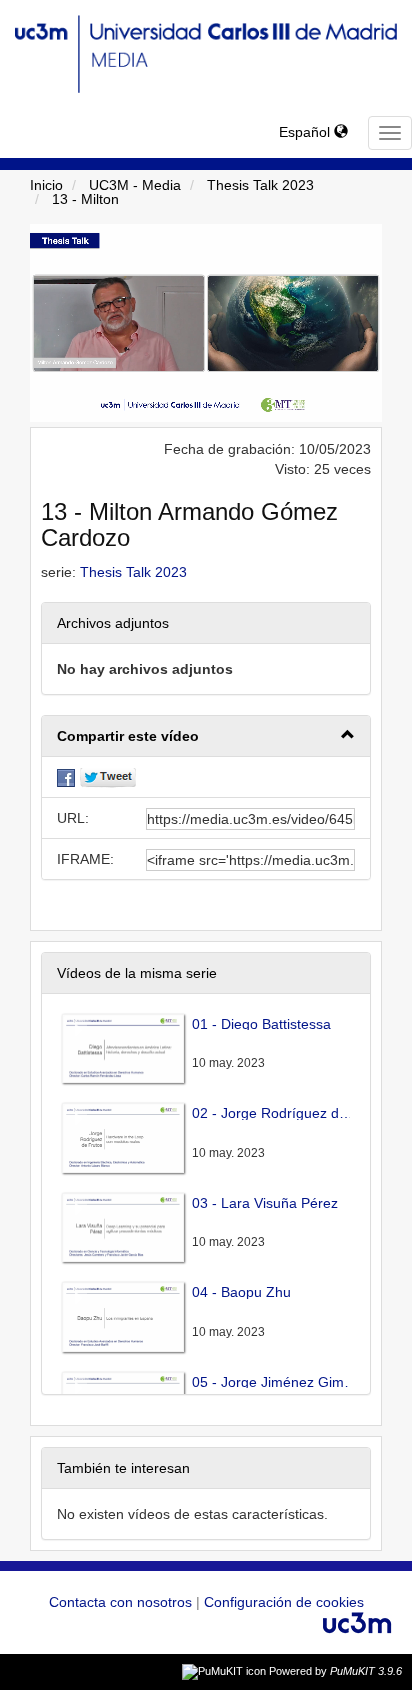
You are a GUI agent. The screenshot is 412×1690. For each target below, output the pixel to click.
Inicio (46, 185)
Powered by (335, 1671)
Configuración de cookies (284, 1602)
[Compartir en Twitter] (108, 777)
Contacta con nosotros (122, 1602)
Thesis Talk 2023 (260, 185)
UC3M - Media (135, 185)
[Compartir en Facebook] (66, 777)
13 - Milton (85, 199)
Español (306, 132)
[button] (206, 736)
